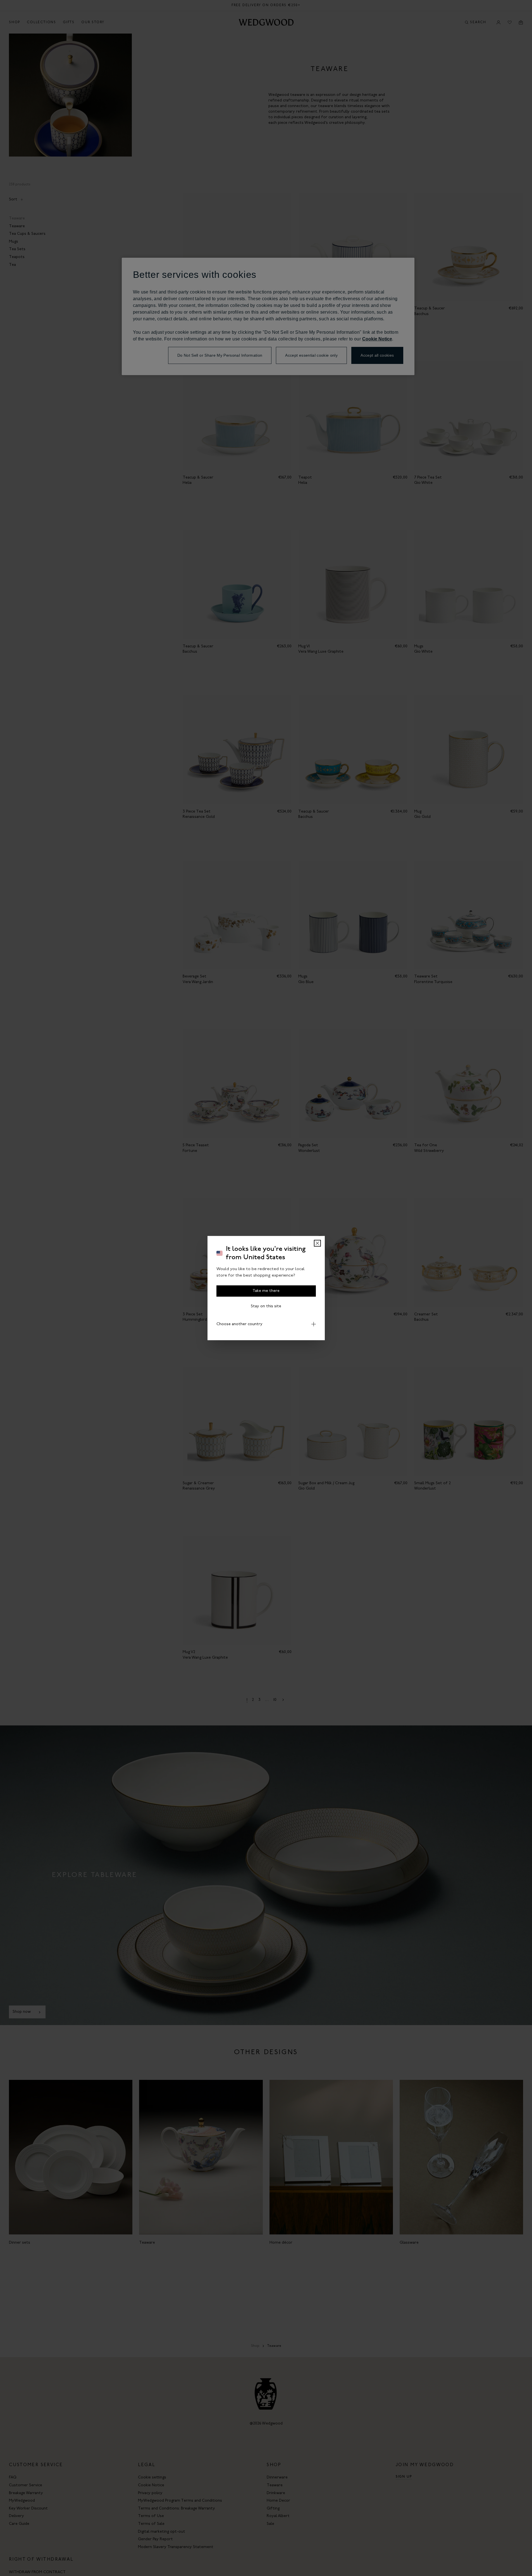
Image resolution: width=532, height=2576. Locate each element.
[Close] (317, 1243)
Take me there (266, 1291)
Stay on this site (266, 1306)
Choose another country (239, 1324)
